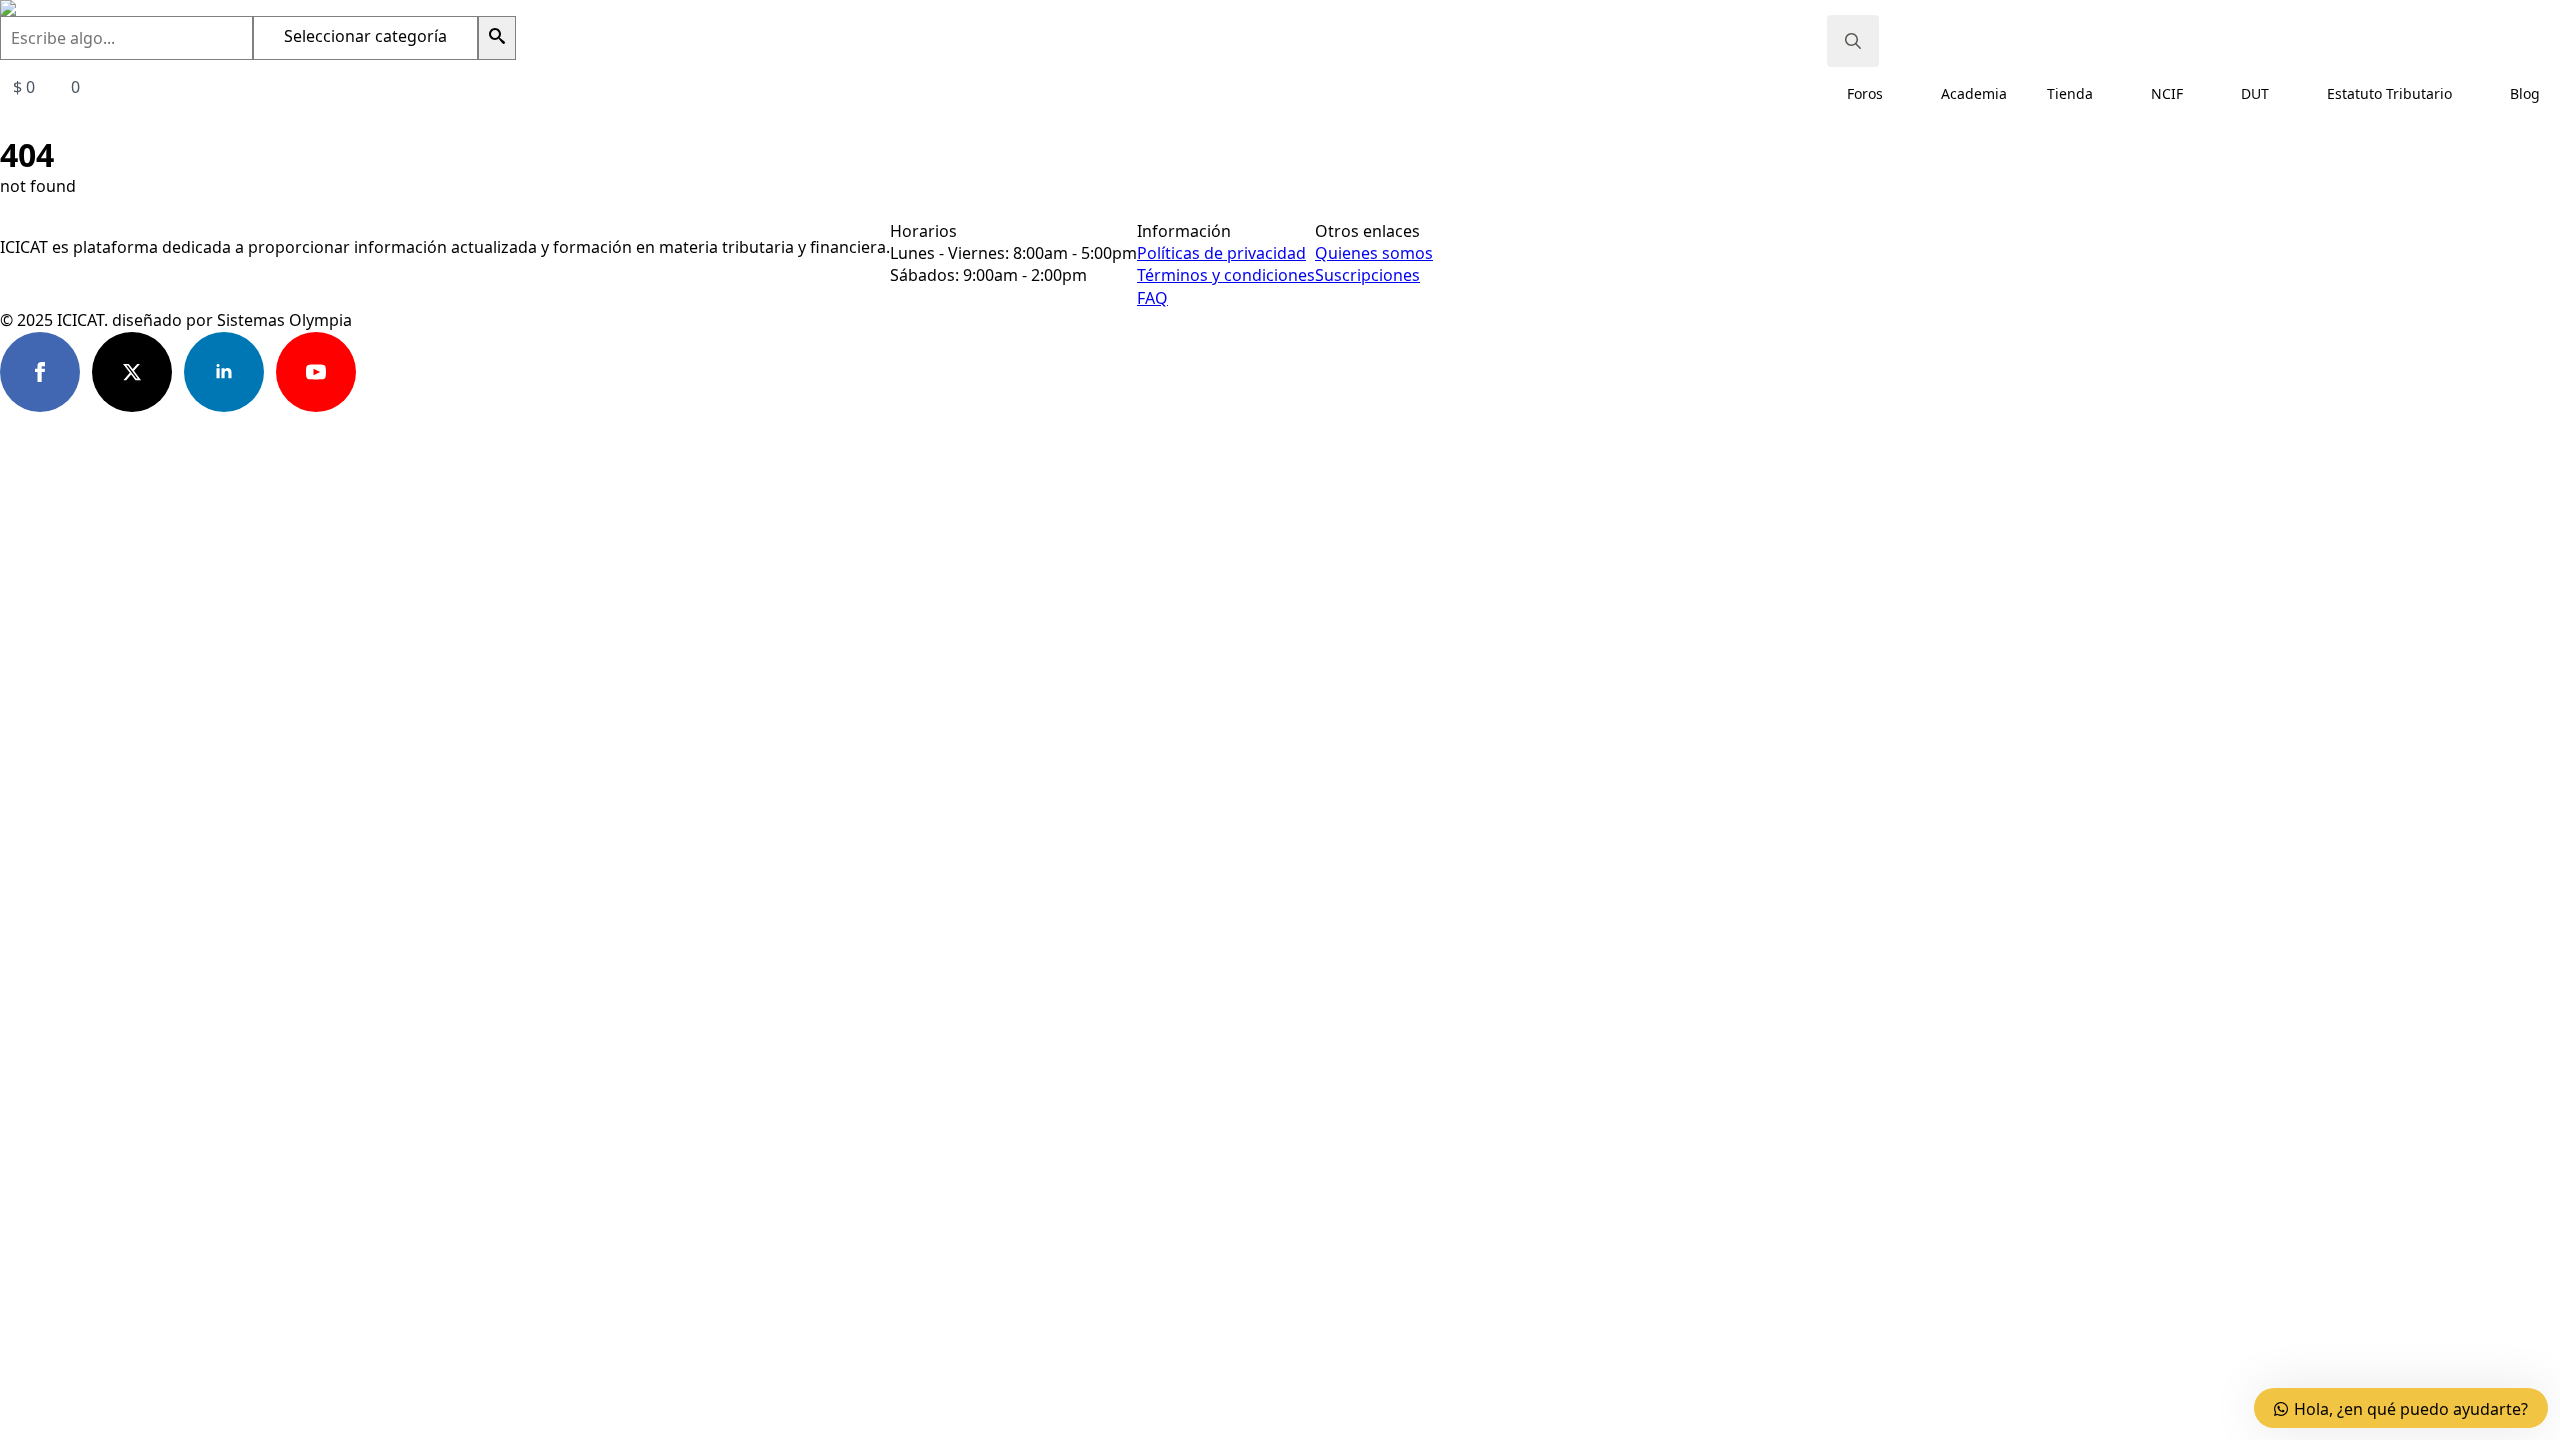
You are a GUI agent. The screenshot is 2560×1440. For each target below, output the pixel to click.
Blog (2525, 93)
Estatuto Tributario (2389, 93)
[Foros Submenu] (1902, 94)
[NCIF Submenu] (2202, 94)
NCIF (2167, 93)
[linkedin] (224, 372)
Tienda (2070, 93)
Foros (1865, 93)
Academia (1974, 93)
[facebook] (40, 372)
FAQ (1152, 298)
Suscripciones (1367, 275)
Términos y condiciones (1226, 275)
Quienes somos (1374, 253)
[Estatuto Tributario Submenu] (2471, 94)
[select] (365, 38)
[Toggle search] (1853, 41)
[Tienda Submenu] (2112, 94)
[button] (497, 38)
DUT (2255, 93)
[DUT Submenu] (2288, 94)
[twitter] (132, 372)
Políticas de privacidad (1221, 253)
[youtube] (316, 372)
